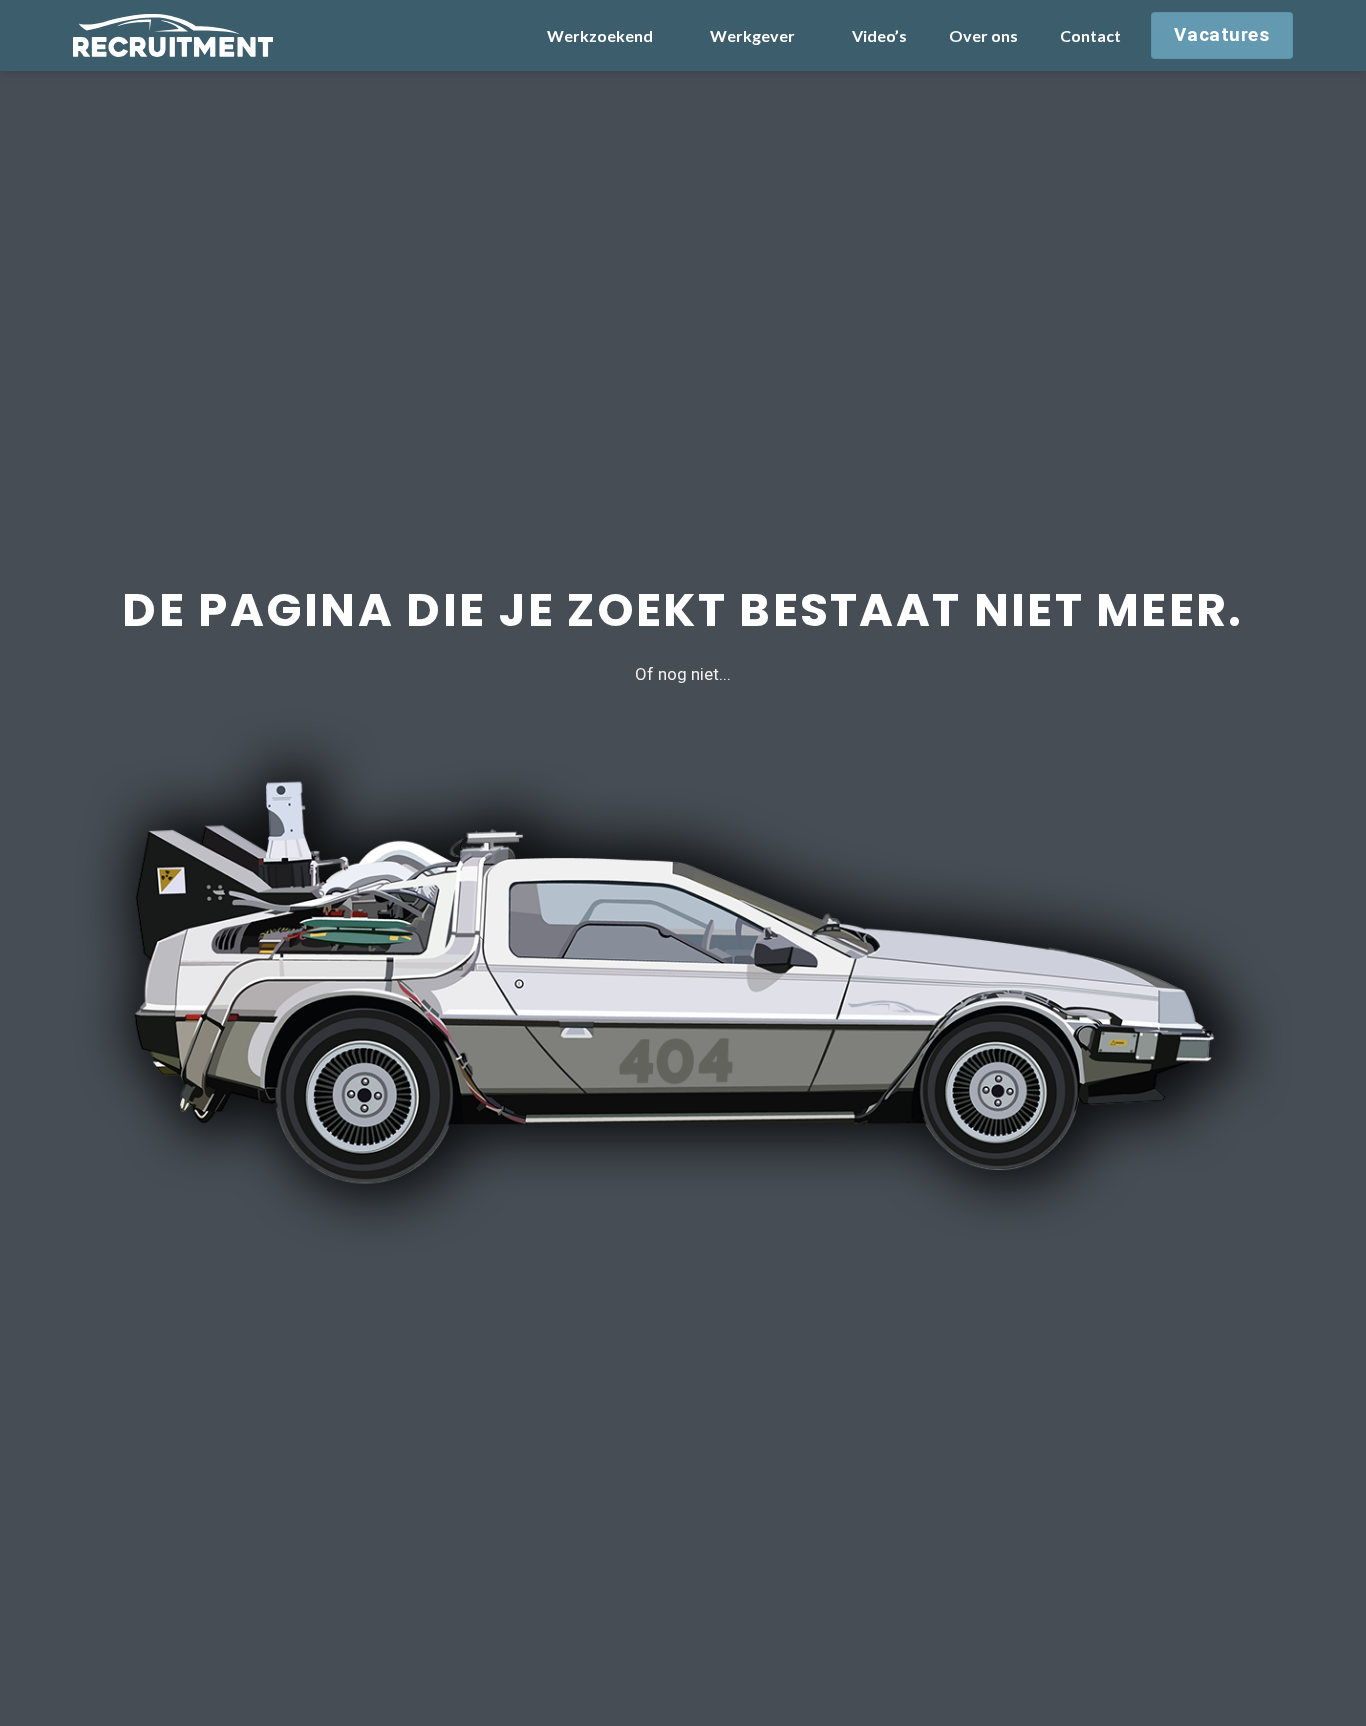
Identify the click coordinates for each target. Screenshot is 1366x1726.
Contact (1090, 35)
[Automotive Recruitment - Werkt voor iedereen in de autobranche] (173, 35)
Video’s (879, 35)
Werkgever (752, 35)
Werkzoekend (600, 35)
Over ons (983, 35)
